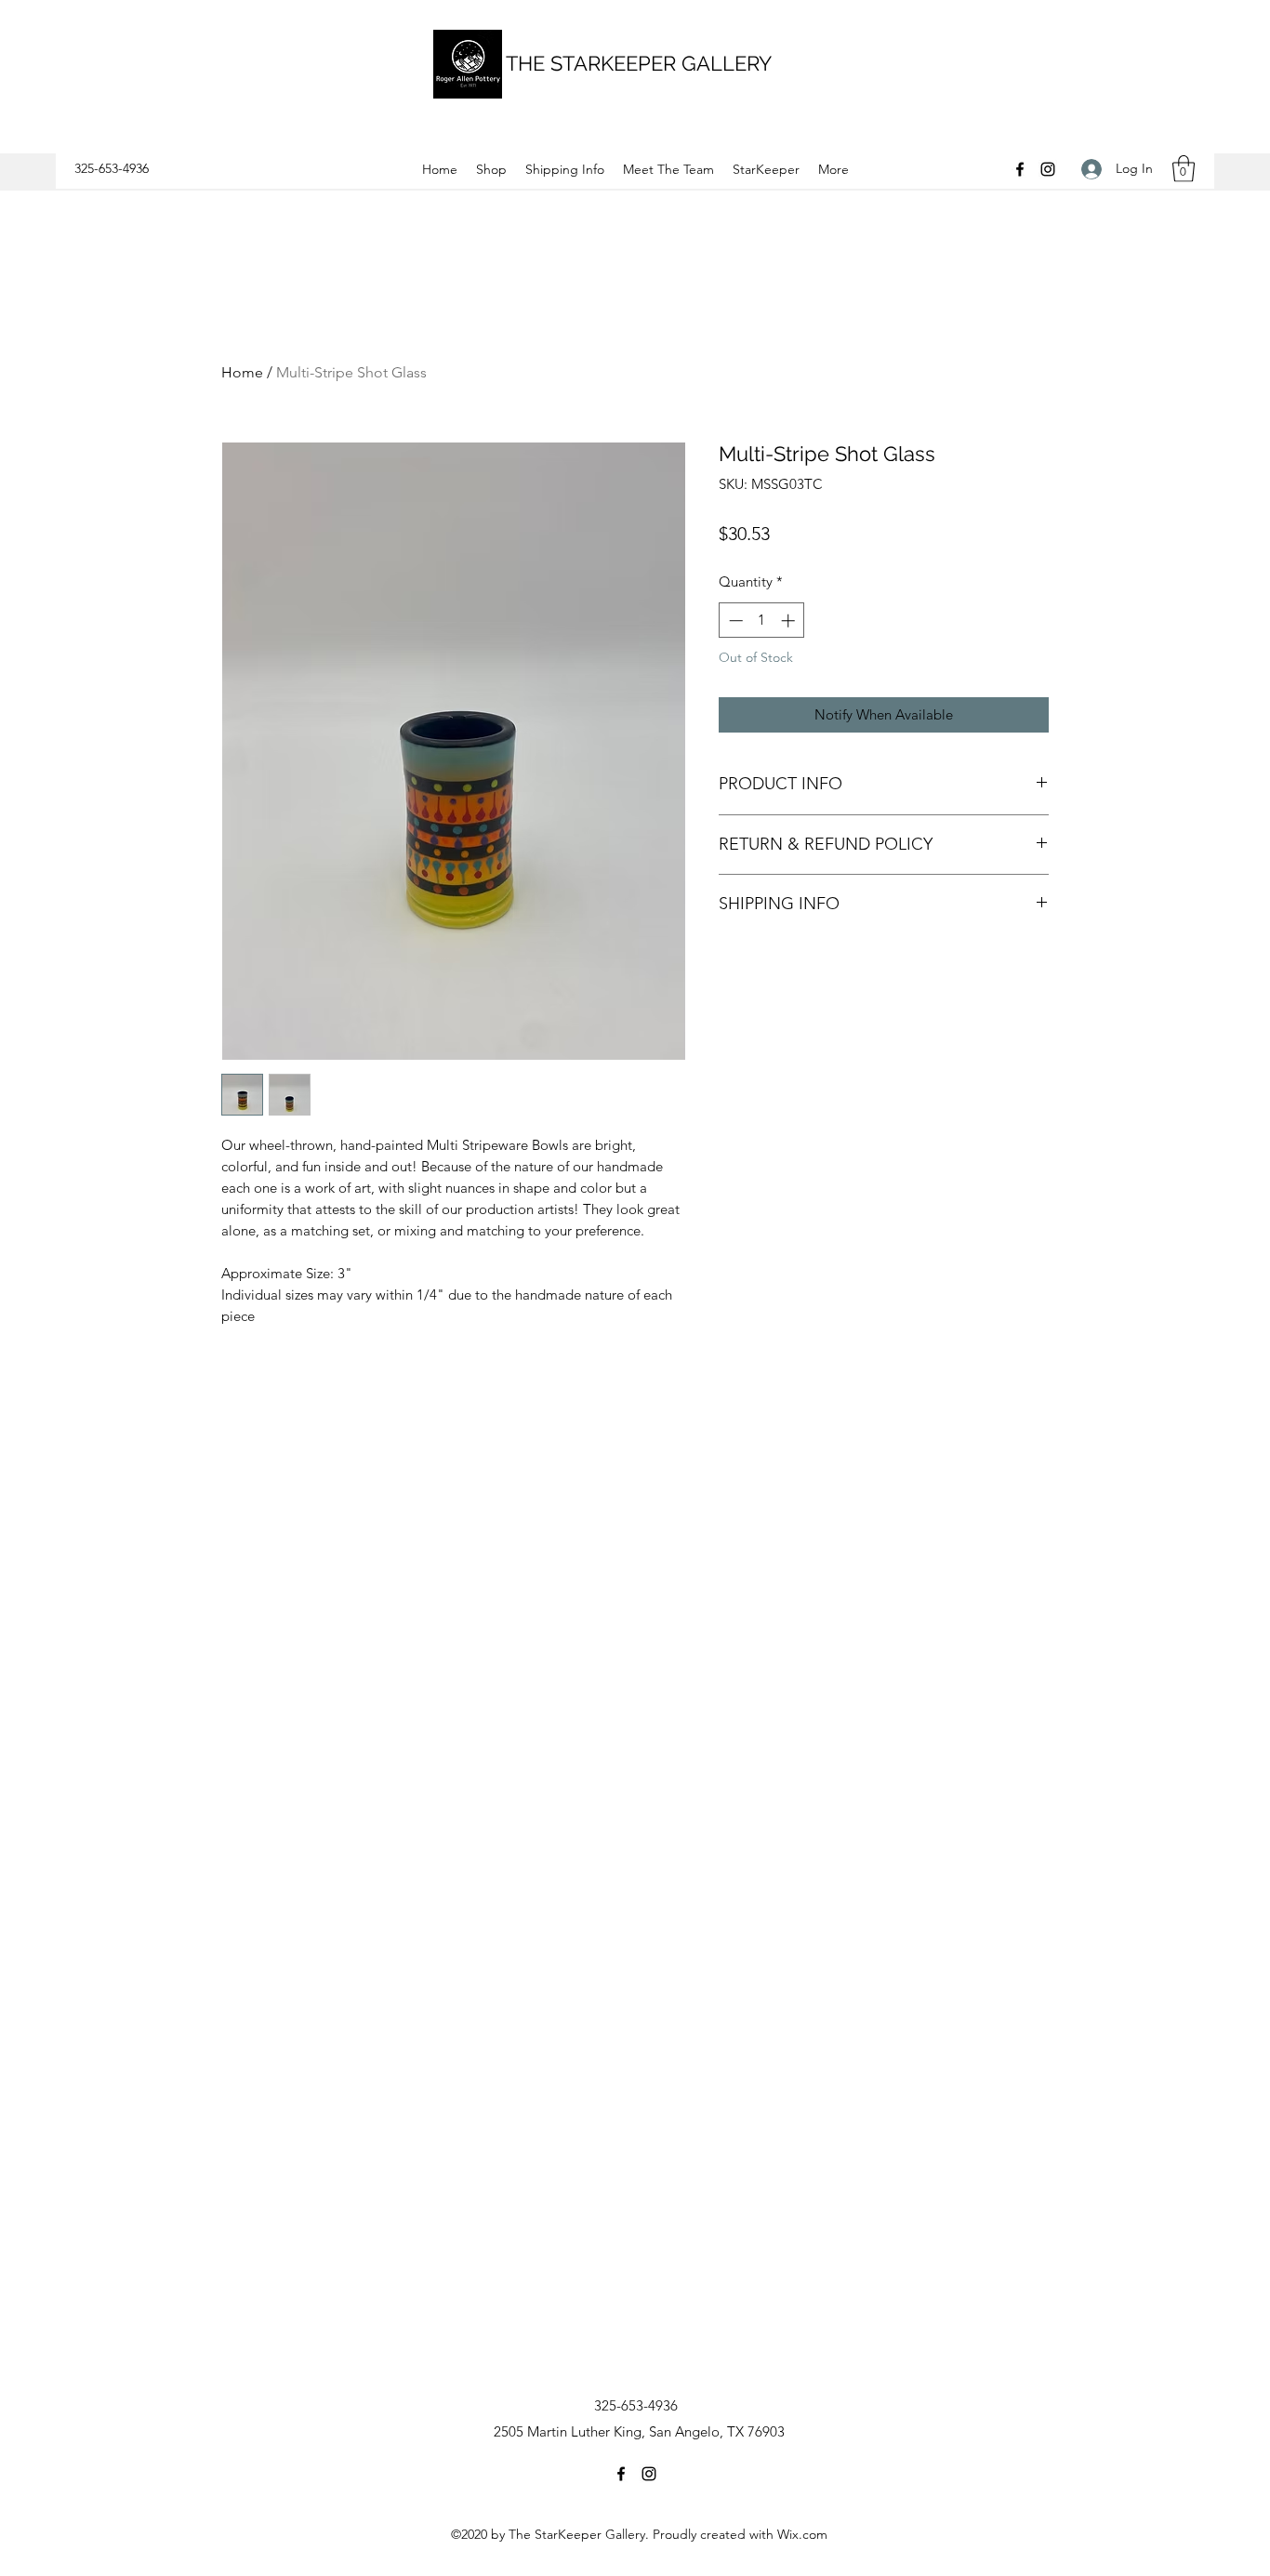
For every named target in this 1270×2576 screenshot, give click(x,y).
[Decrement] (734, 621)
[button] (1184, 169)
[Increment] (790, 621)
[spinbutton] (762, 621)
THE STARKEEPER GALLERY (639, 63)
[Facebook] (1020, 169)
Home (242, 372)
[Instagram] (1048, 169)
